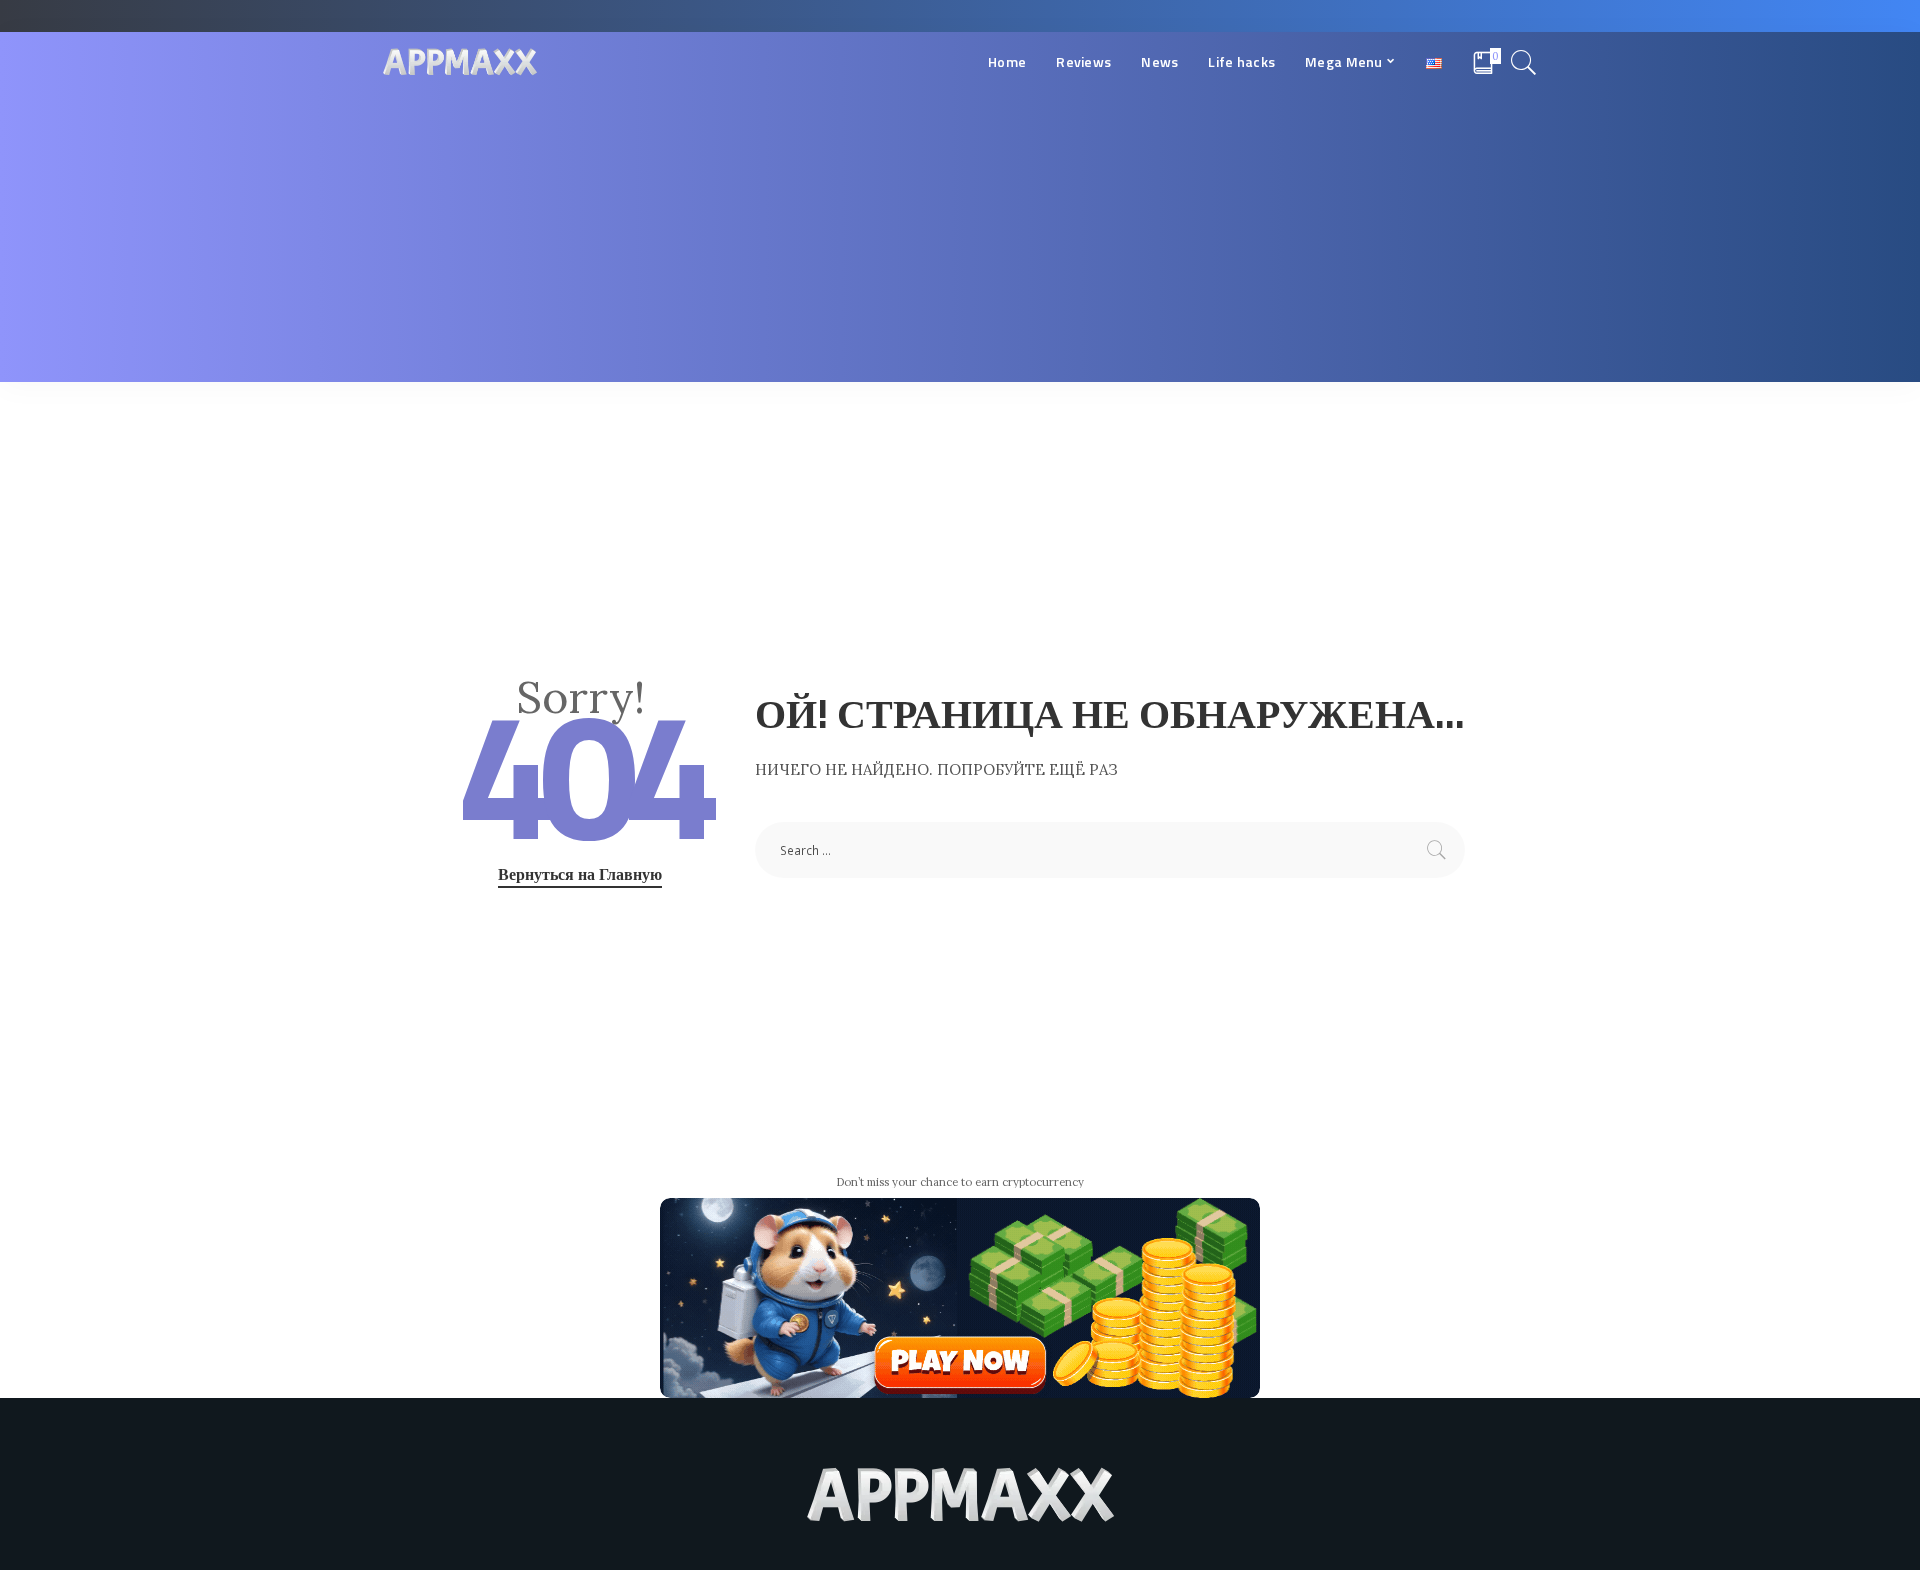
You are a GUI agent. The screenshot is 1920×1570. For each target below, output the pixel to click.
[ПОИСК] (1524, 62)
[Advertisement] (960, 242)
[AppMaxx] (460, 62)
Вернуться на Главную (580, 874)
